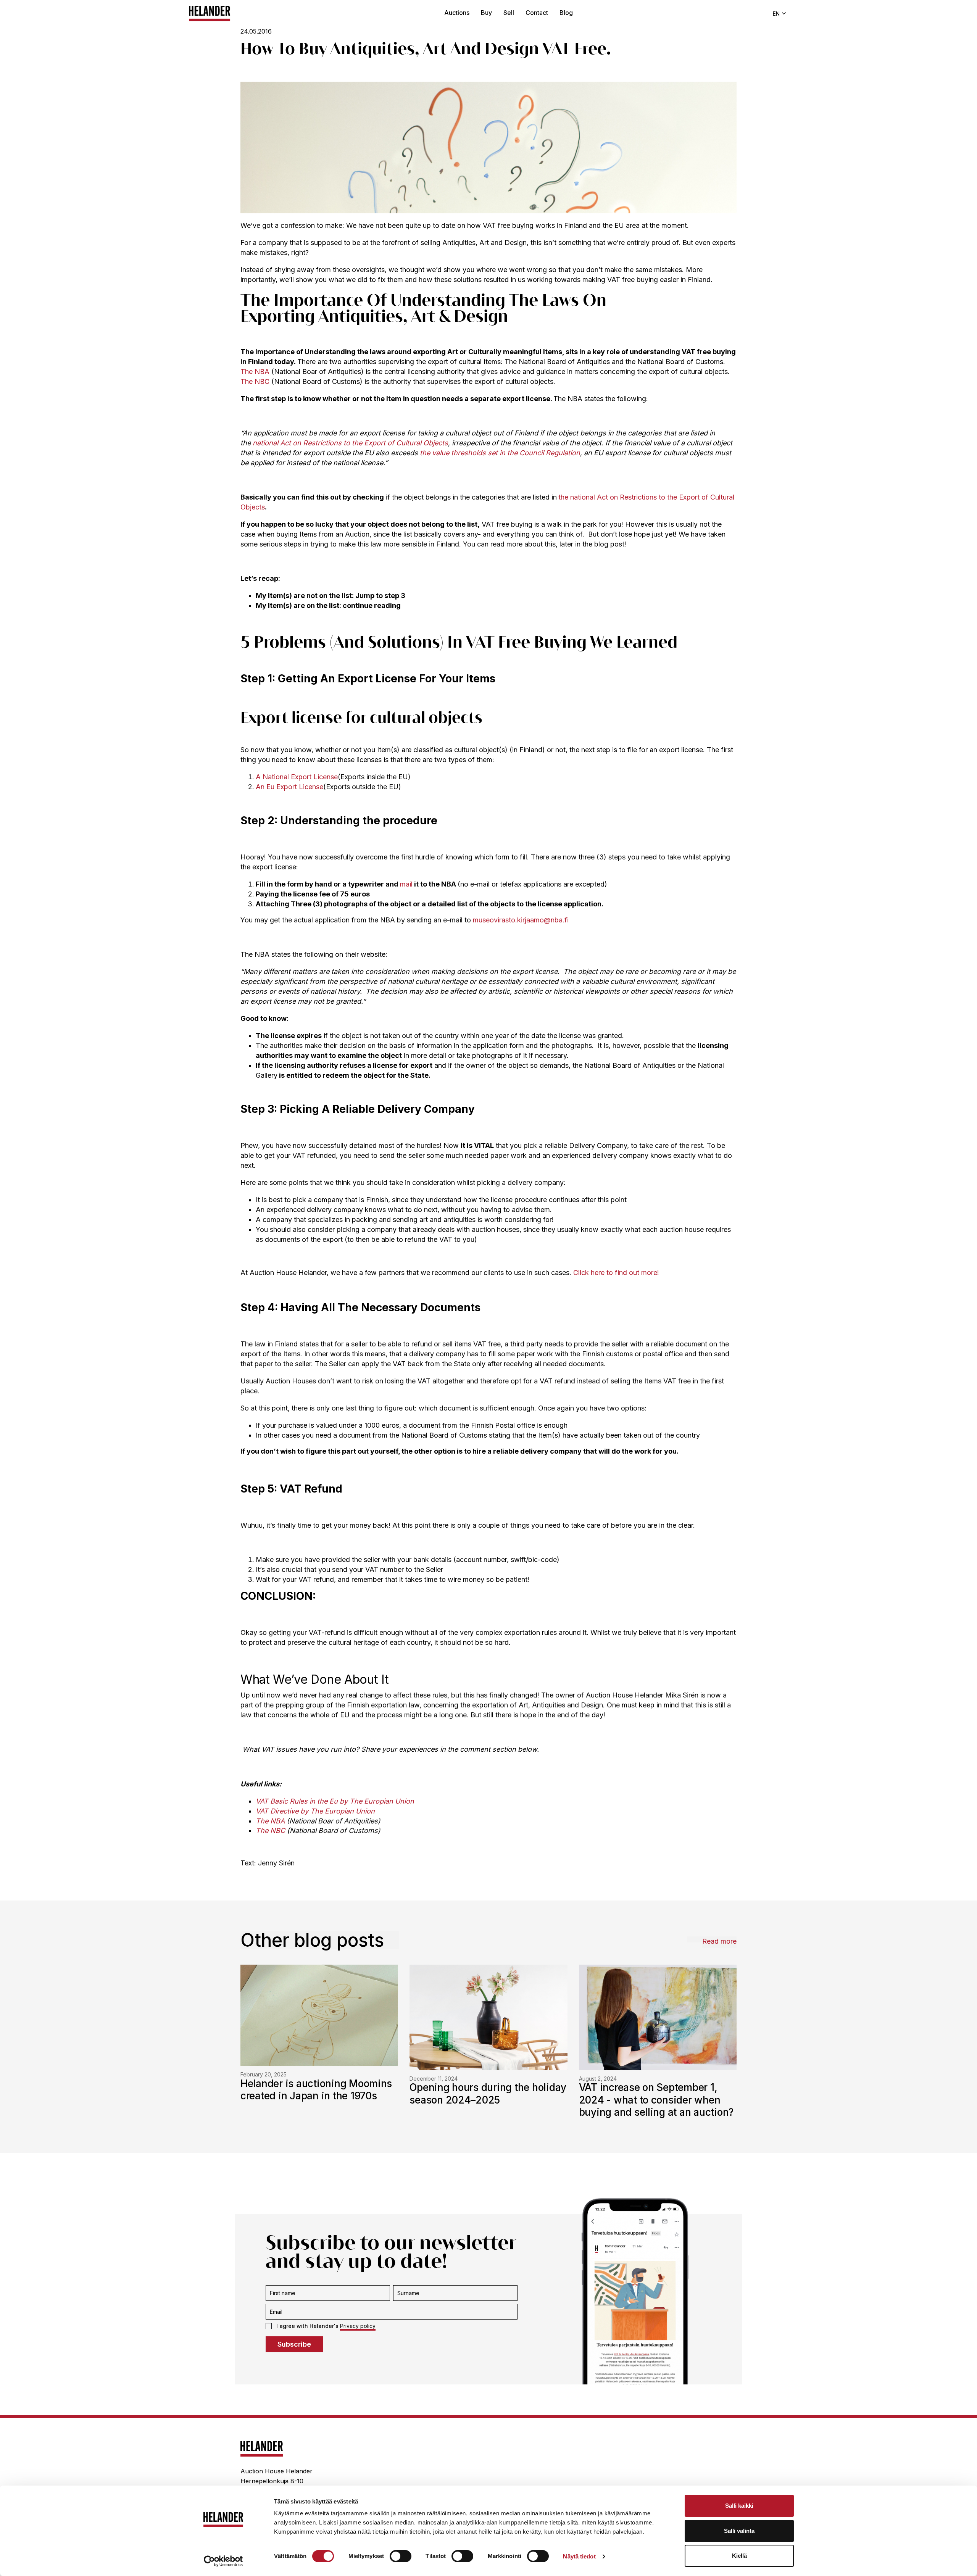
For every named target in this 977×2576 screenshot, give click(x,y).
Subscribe (294, 2344)
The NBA (255, 372)
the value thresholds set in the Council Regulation (499, 453)
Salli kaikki (739, 2506)
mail (406, 884)
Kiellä (739, 2556)
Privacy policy (358, 2326)
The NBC (255, 381)
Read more (719, 1941)
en (776, 14)
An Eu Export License (289, 787)
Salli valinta (739, 2531)
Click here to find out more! (616, 1273)
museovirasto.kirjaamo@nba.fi (521, 920)
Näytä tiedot (579, 2556)
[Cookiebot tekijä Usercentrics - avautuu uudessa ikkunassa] (223, 2561)
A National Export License (297, 777)
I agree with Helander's (326, 2326)
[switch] (401, 2556)
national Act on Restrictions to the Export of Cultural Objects (350, 443)
